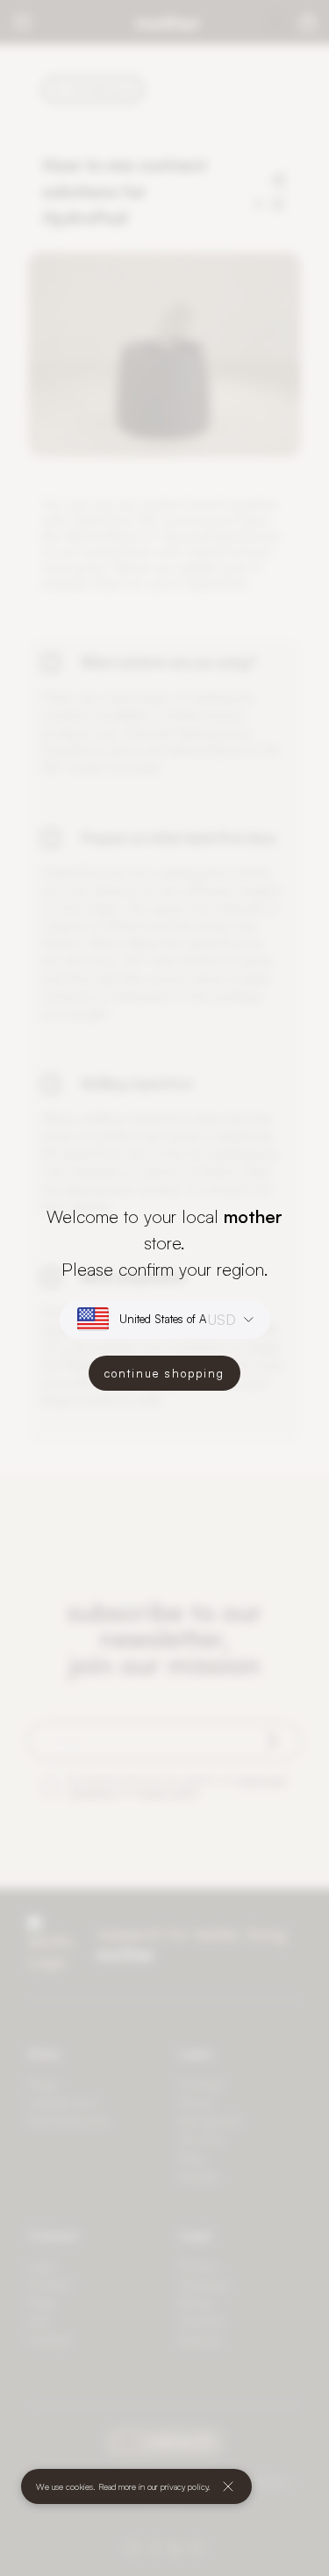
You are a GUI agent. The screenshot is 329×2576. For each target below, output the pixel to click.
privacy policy (184, 2486)
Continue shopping (164, 1373)
